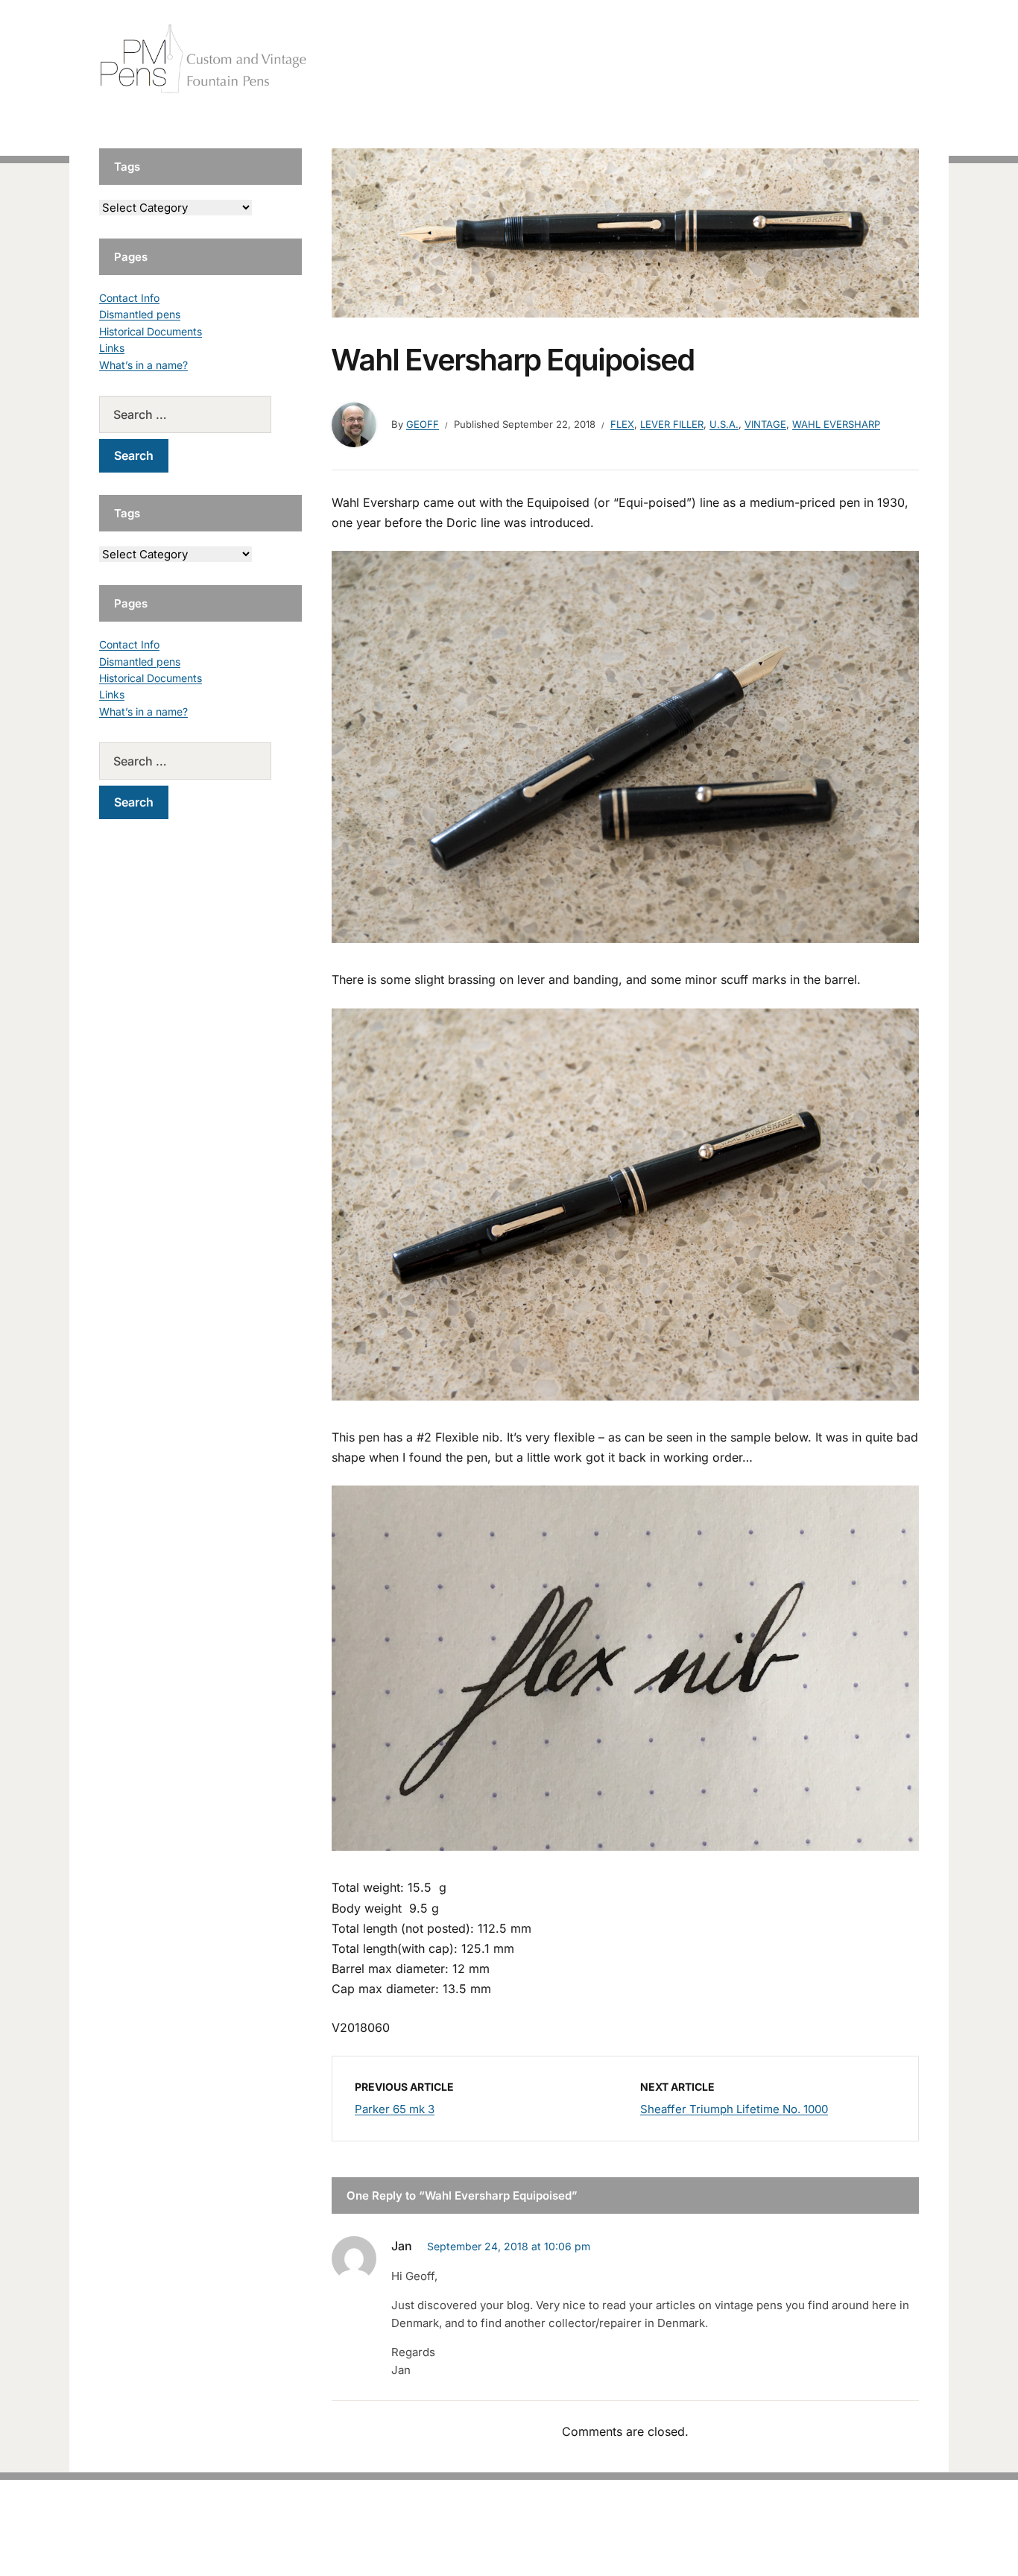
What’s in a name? (143, 365)
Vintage (765, 424)
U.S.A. (724, 424)
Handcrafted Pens (710, 59)
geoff (423, 424)
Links (112, 348)
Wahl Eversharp (836, 424)
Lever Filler (672, 424)
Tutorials (888, 59)
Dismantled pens (140, 314)
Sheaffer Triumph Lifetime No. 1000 (734, 2109)
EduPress (540, 2541)
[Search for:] (200, 414)
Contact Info (129, 298)
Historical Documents (151, 331)
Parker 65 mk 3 (395, 2109)
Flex (622, 424)
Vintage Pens (812, 59)
